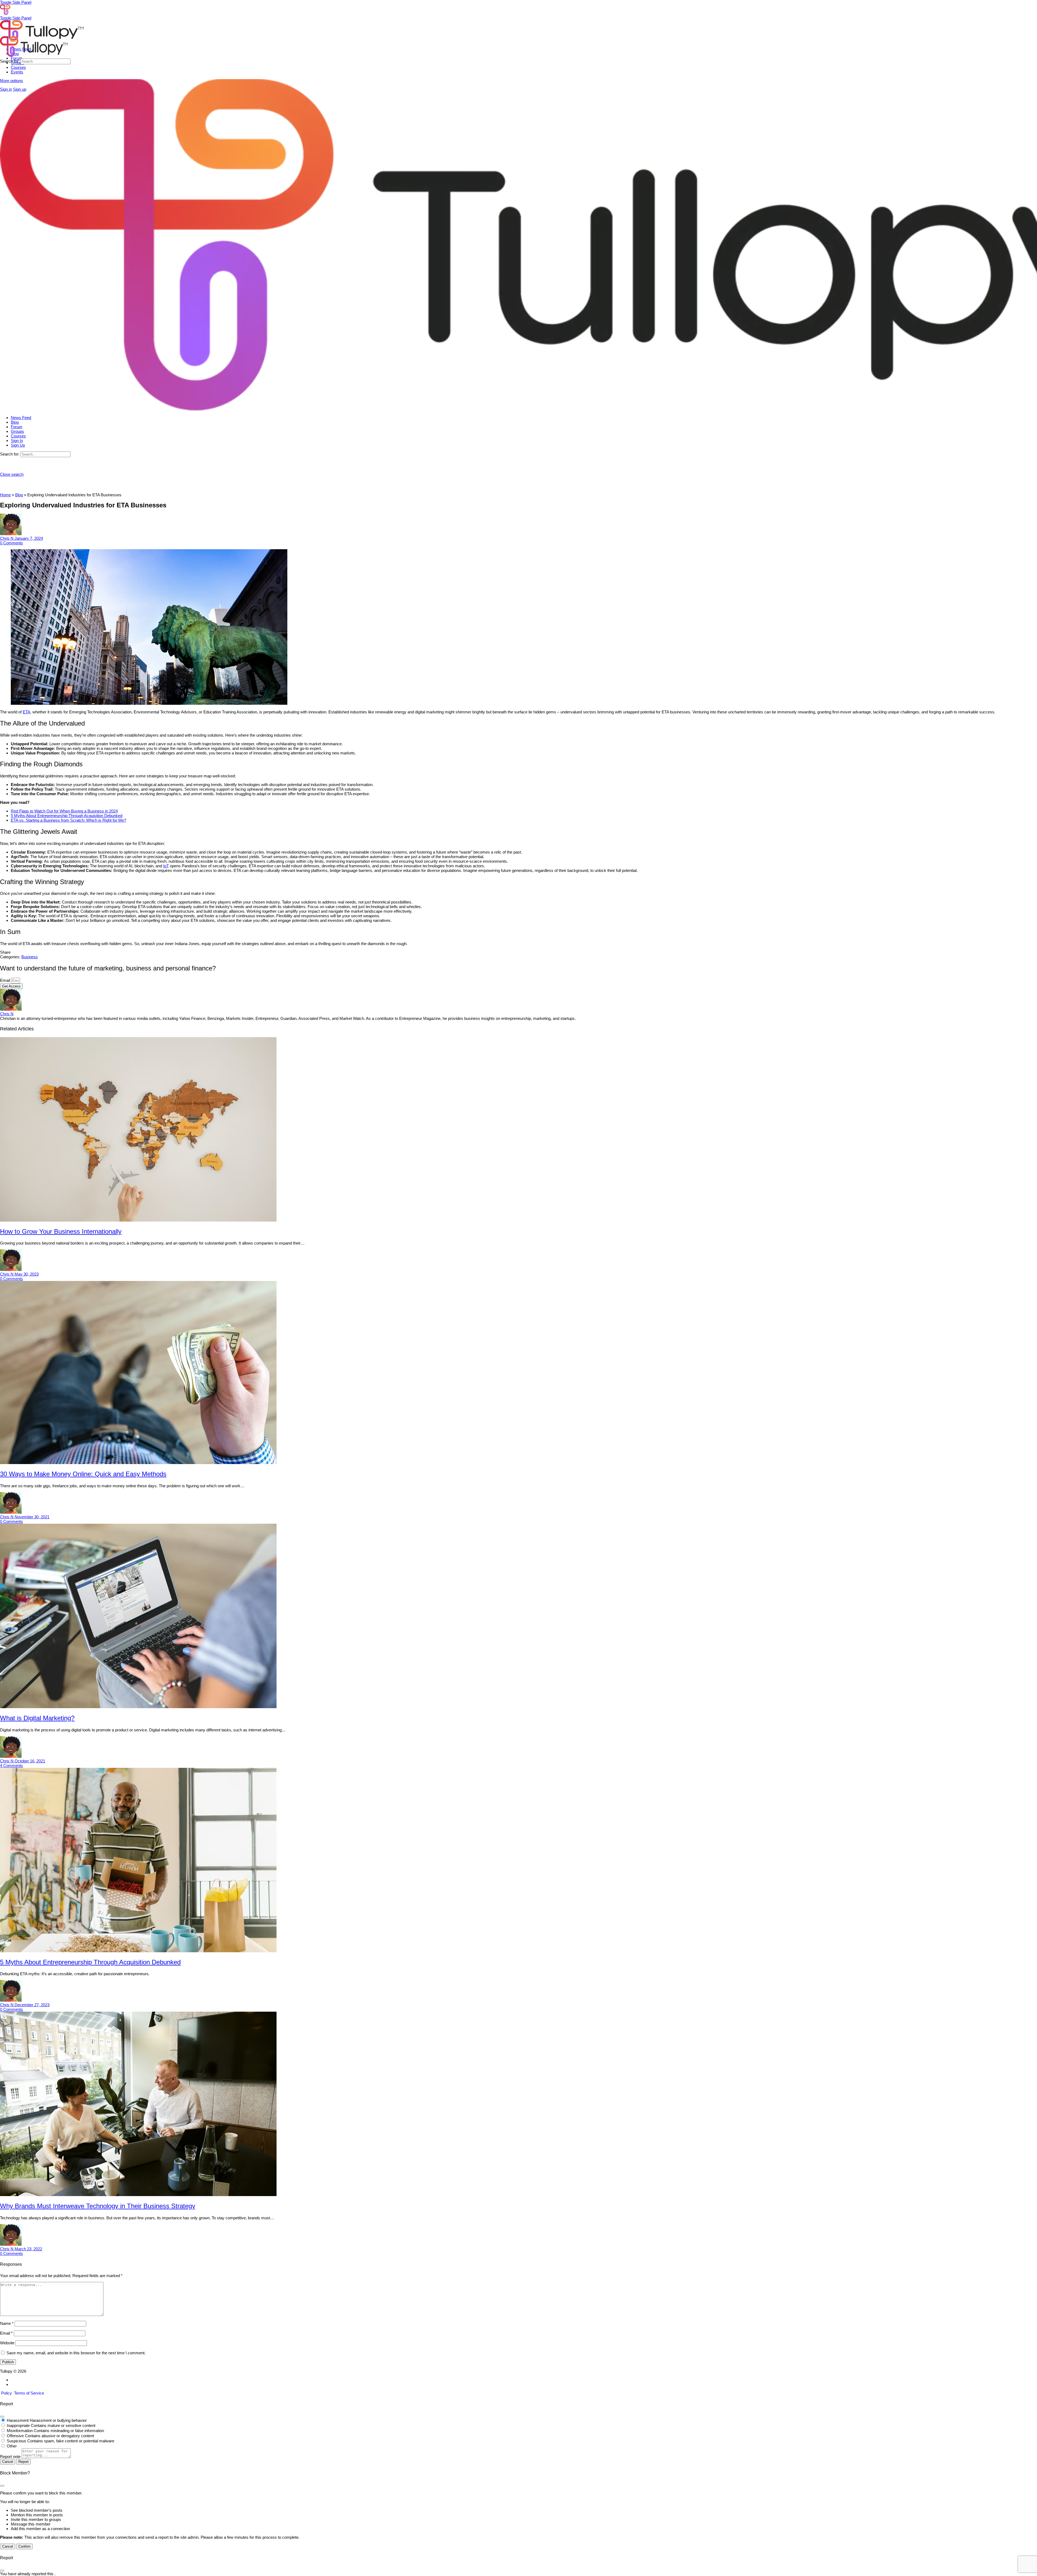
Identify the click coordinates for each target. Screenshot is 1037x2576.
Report (23, 2462)
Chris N (7, 538)
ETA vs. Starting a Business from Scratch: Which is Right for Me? (68, 820)
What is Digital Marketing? (37, 1718)
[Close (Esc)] (2, 2417)
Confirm (24, 2546)
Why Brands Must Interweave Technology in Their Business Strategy (98, 2206)
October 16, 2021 (30, 1761)
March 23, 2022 (28, 2249)
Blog (19, 495)
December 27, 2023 (32, 2005)
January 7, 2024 (29, 538)
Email (6, 980)
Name (7, 2323)
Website (7, 2343)
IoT (166, 866)
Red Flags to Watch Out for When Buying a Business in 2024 (64, 811)
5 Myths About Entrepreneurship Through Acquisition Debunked (67, 816)
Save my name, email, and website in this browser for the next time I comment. (76, 2353)
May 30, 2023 (27, 1274)
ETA (26, 712)
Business (30, 957)
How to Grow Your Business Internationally (61, 1231)
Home (5, 495)
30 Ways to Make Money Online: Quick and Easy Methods (83, 1474)
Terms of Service (29, 2393)
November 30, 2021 (32, 1517)
